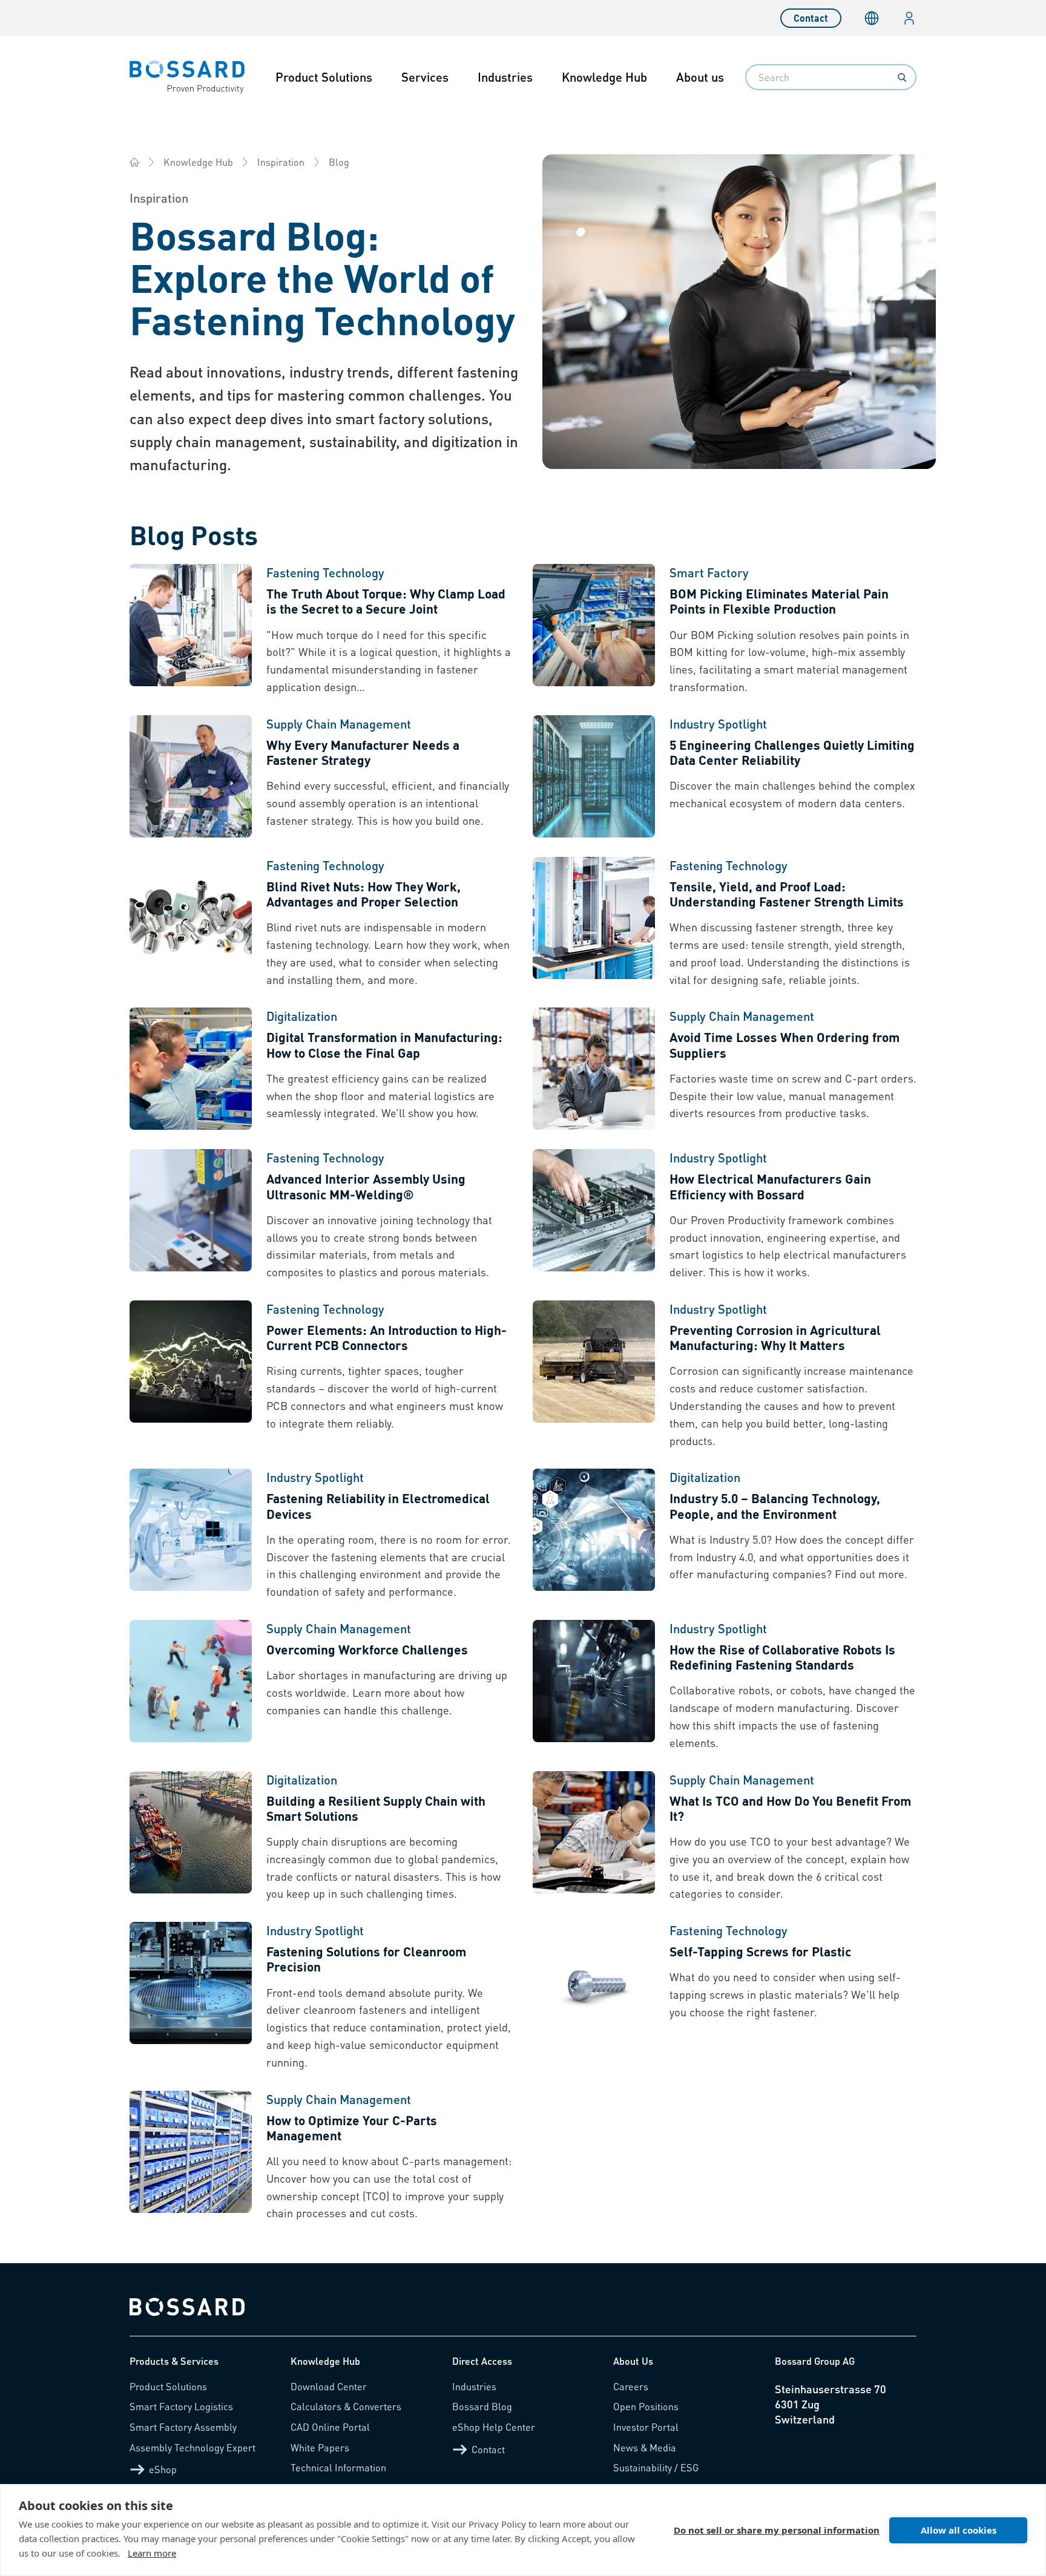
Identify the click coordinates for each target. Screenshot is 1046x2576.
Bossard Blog (482, 2406)
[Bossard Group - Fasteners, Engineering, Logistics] (134, 162)
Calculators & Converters (346, 2406)
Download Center (329, 2386)
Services (425, 77)
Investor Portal (646, 2427)
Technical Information (338, 2467)
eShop (163, 2469)
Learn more (152, 2553)
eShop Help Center (494, 2427)
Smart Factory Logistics (181, 2406)
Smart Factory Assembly (183, 2427)
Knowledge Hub (604, 77)
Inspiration (281, 162)
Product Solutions (324, 77)
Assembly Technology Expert (192, 2447)
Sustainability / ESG (656, 2467)
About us (700, 77)
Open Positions (646, 2406)
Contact (811, 18)
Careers (631, 2386)
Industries (505, 77)
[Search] (902, 77)
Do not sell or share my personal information (777, 2530)
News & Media (645, 2447)
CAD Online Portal (330, 2427)
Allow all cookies (959, 2530)
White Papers (320, 2447)
